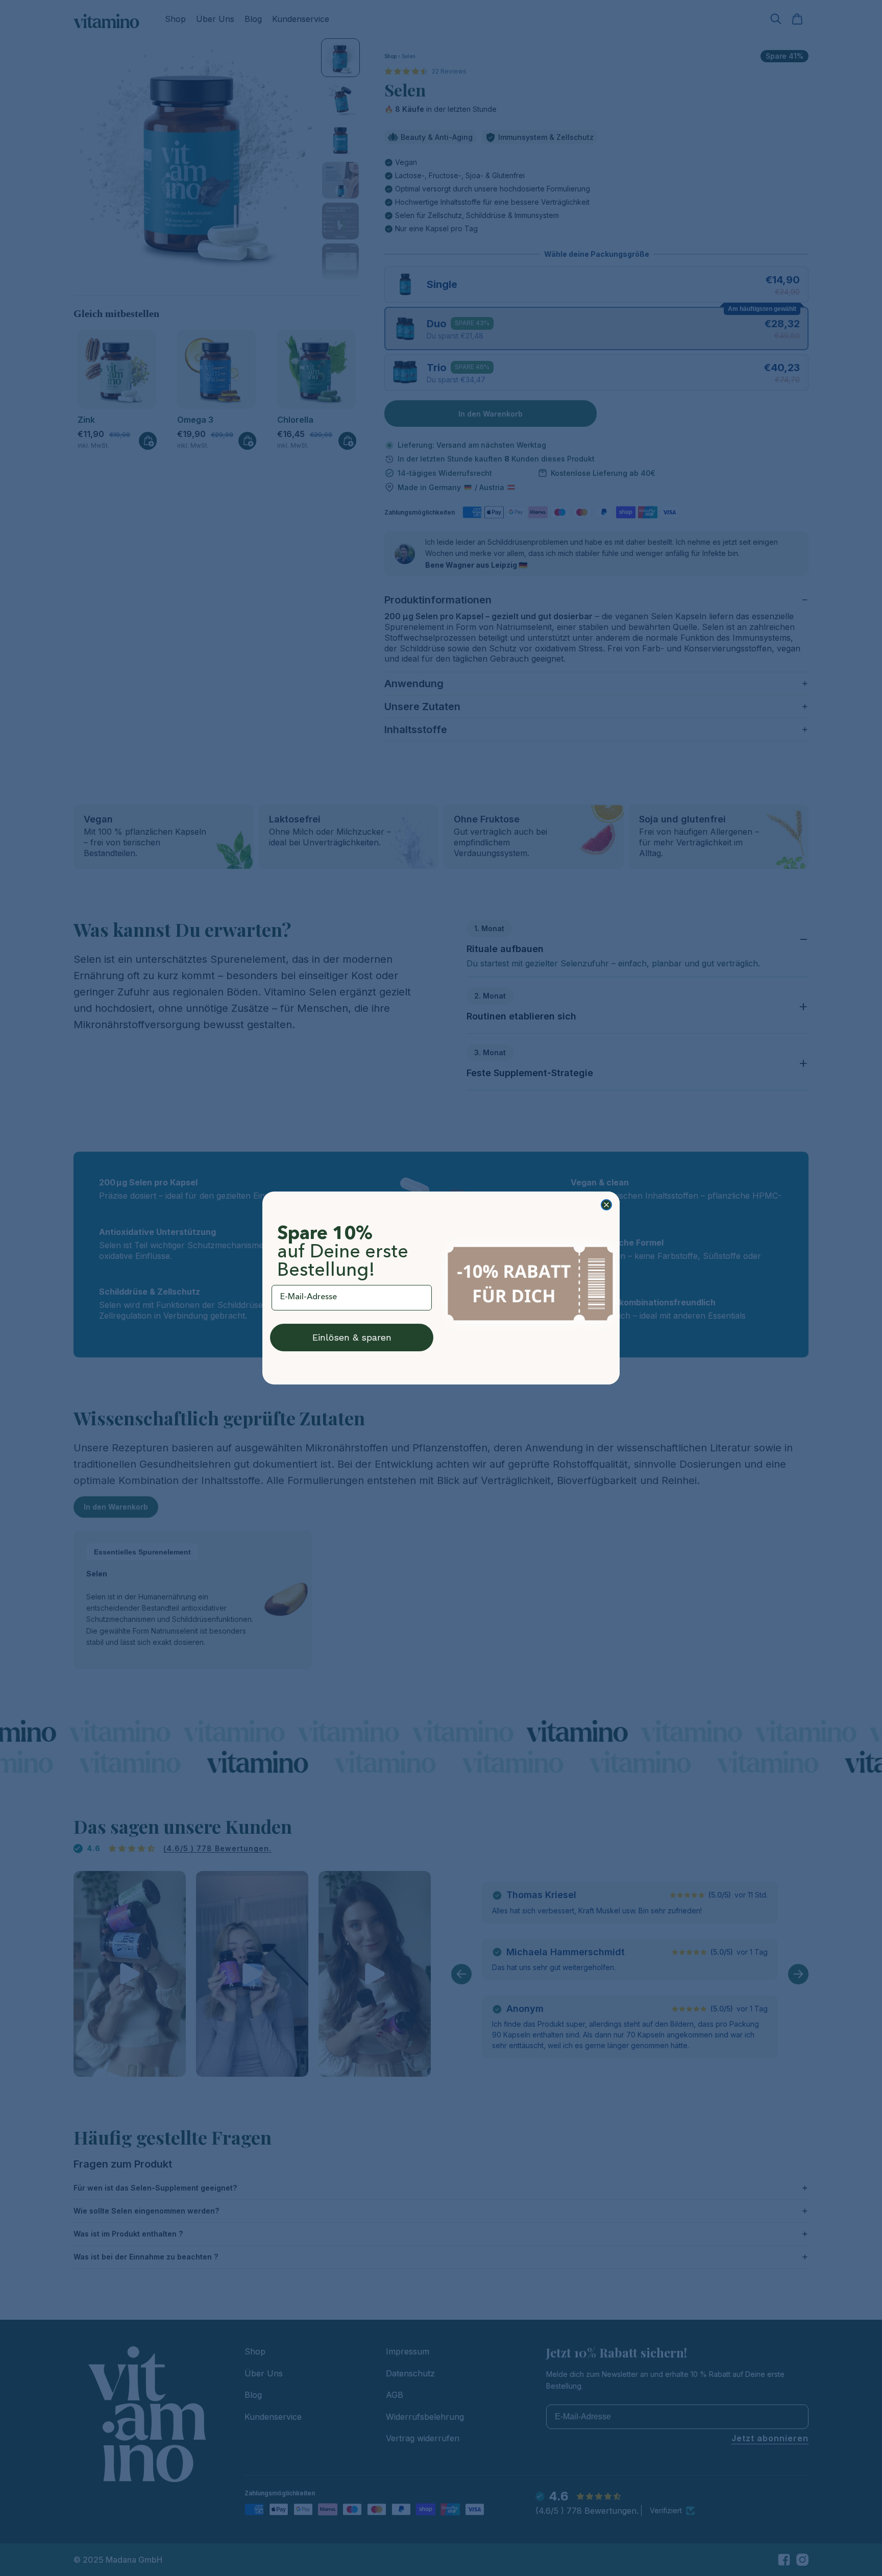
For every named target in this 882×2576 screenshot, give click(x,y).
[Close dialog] (606, 1205)
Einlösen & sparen (352, 1337)
